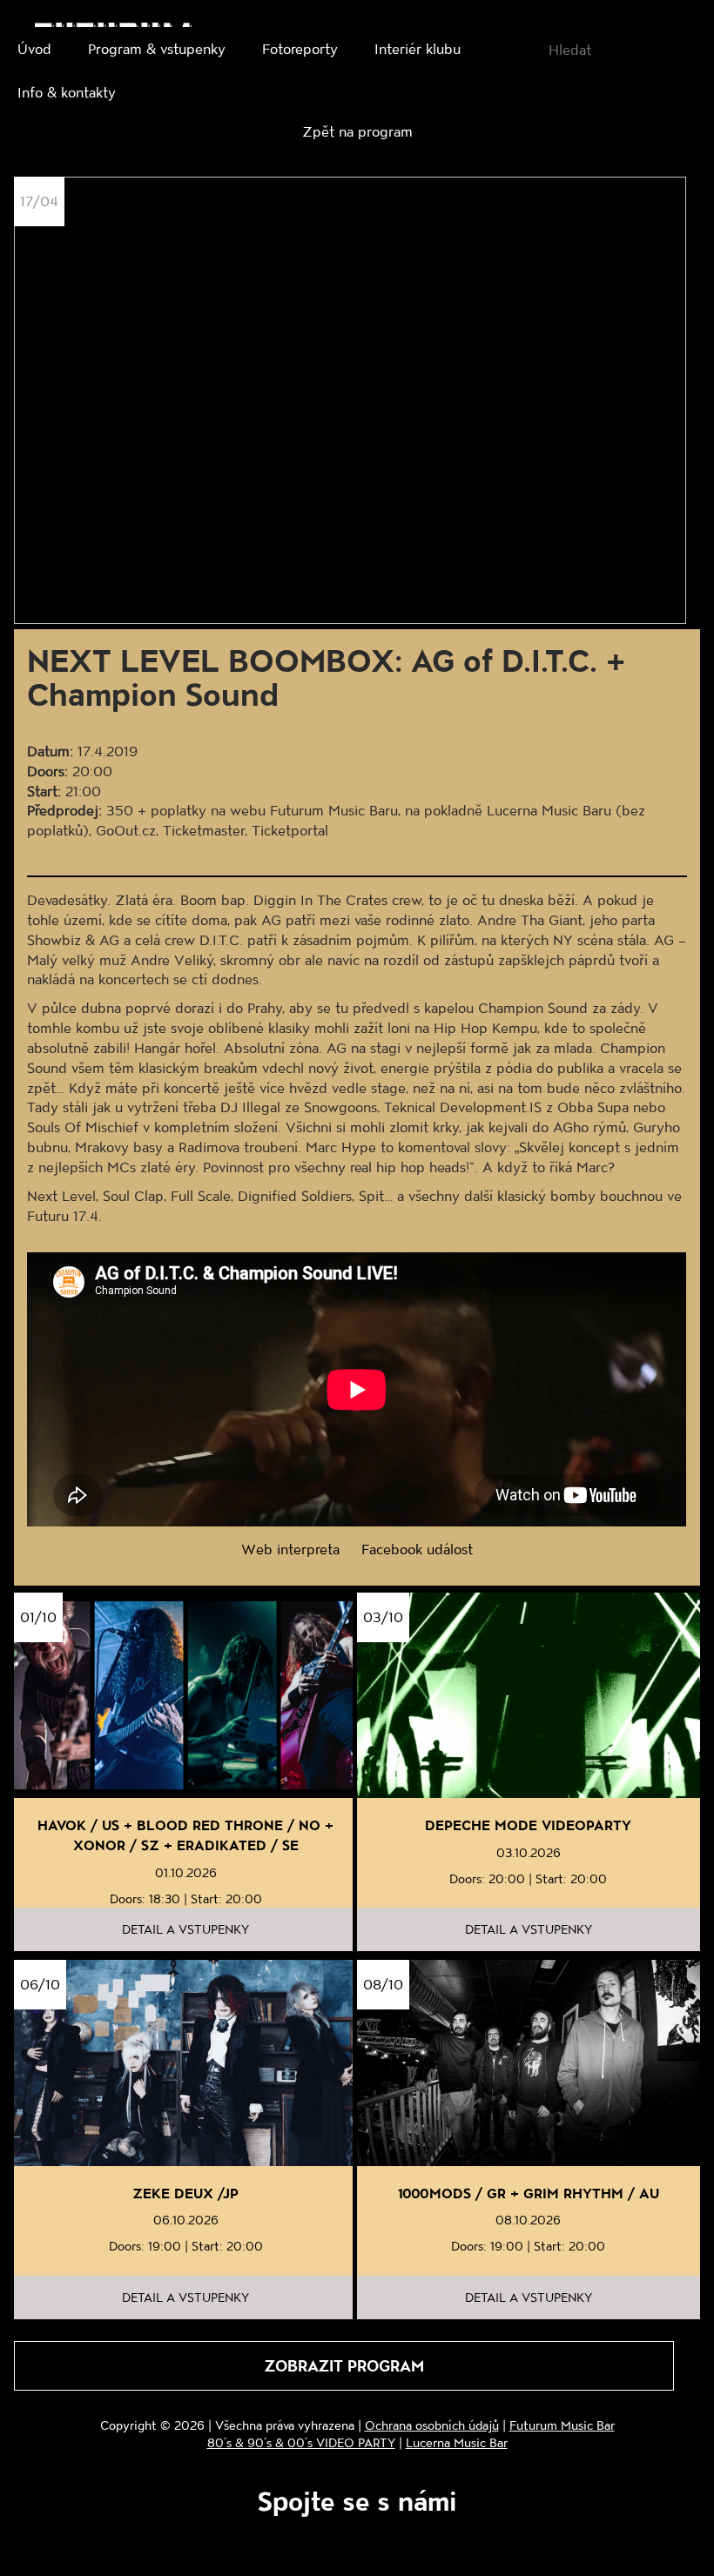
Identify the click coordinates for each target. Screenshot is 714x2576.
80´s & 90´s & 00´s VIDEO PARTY (301, 2442)
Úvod (34, 48)
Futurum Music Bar (562, 2425)
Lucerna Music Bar (457, 2442)
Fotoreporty (300, 48)
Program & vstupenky (157, 48)
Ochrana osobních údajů (432, 2425)
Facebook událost (417, 1549)
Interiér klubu (418, 48)
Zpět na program (357, 131)
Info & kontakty (67, 92)
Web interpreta (290, 1549)
